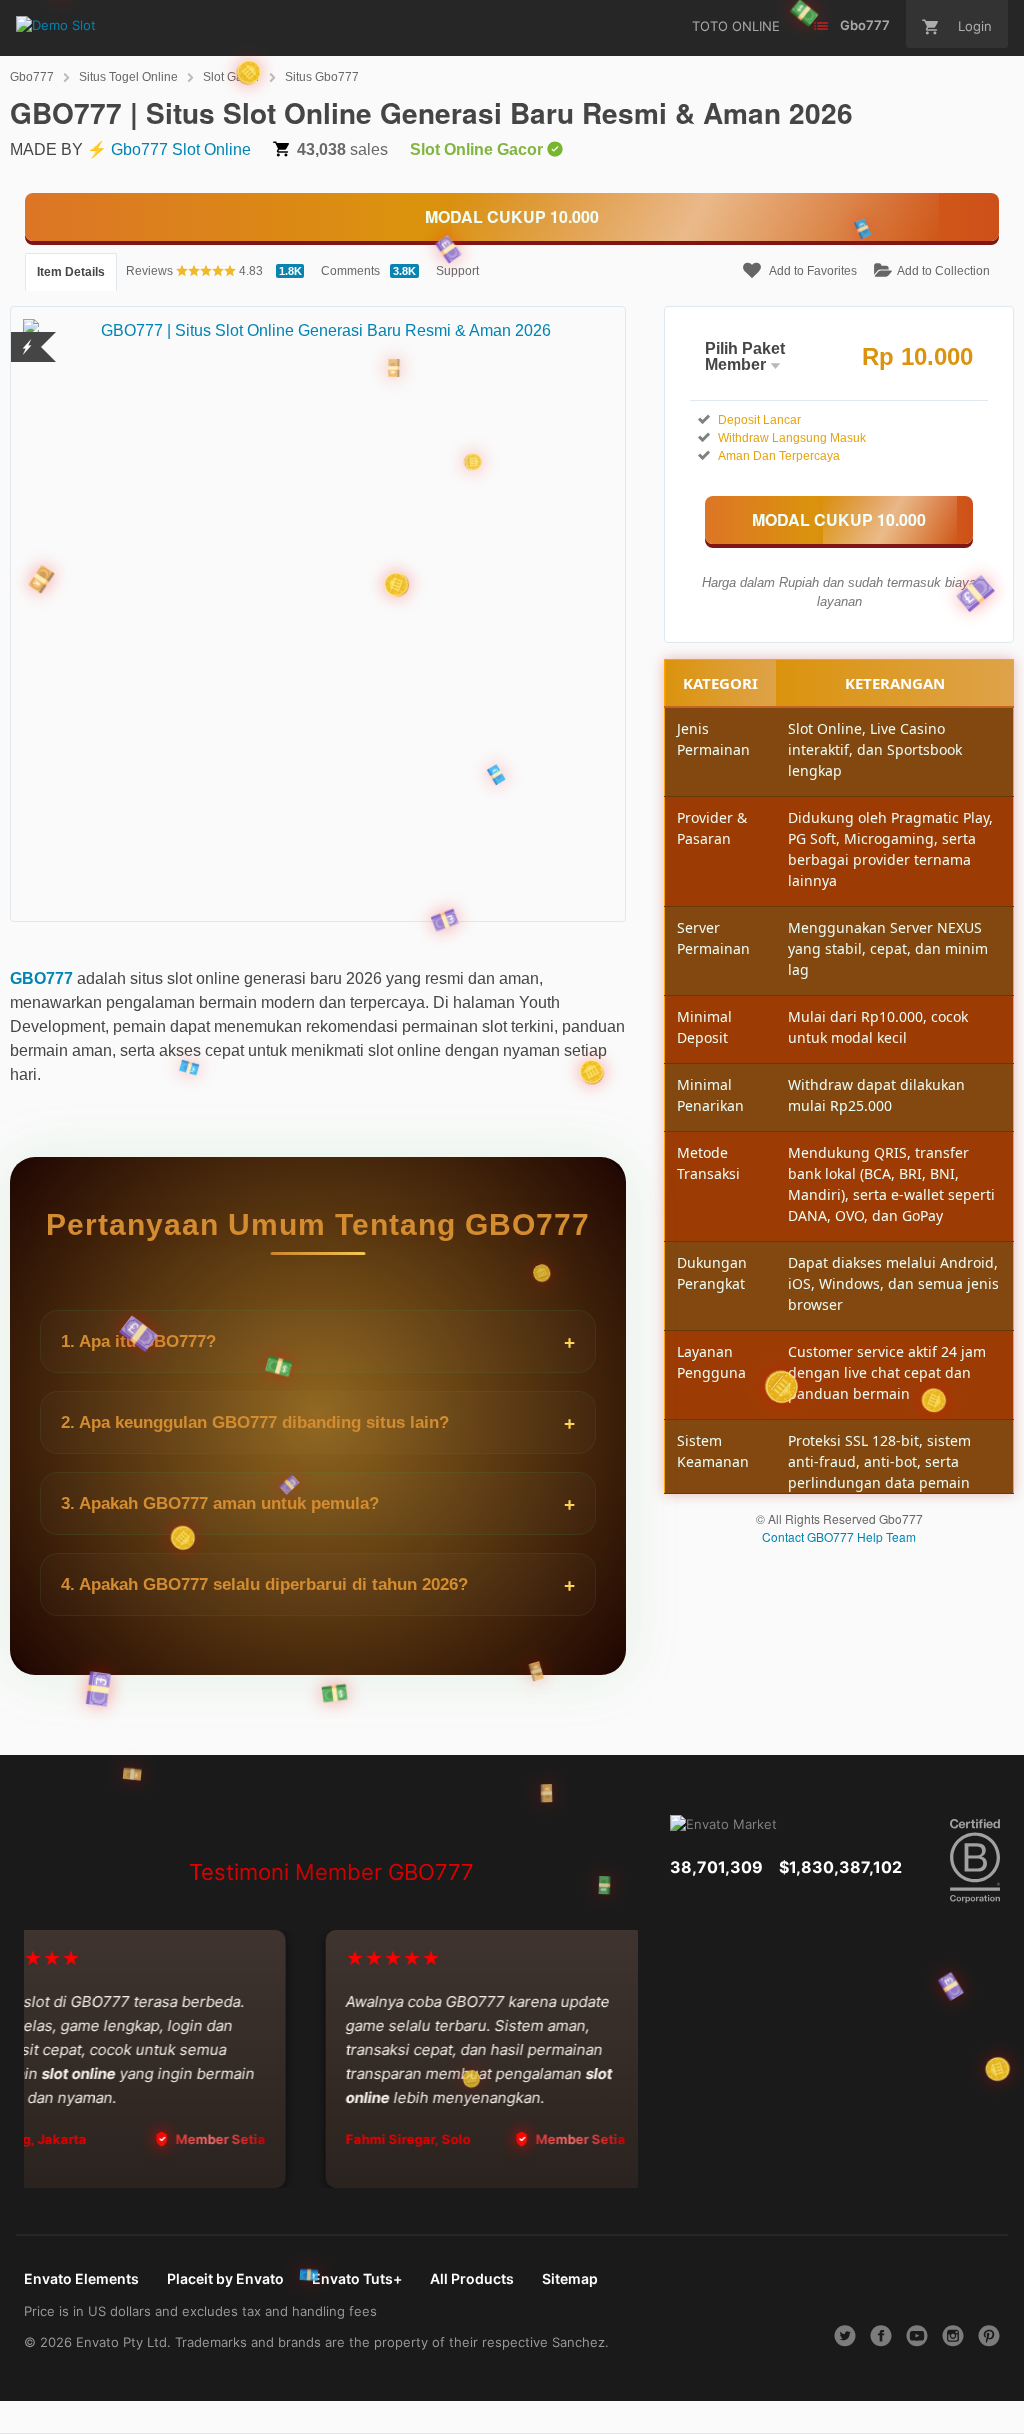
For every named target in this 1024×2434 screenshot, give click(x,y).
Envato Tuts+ (357, 2278)
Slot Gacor (231, 77)
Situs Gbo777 (322, 77)
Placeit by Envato (225, 2278)
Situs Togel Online (128, 77)
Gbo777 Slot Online (181, 149)
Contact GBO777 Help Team (839, 1536)
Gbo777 (32, 77)
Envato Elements (81, 2278)
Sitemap (570, 2278)
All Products (472, 2278)
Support (457, 271)
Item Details (71, 272)
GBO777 (41, 978)
